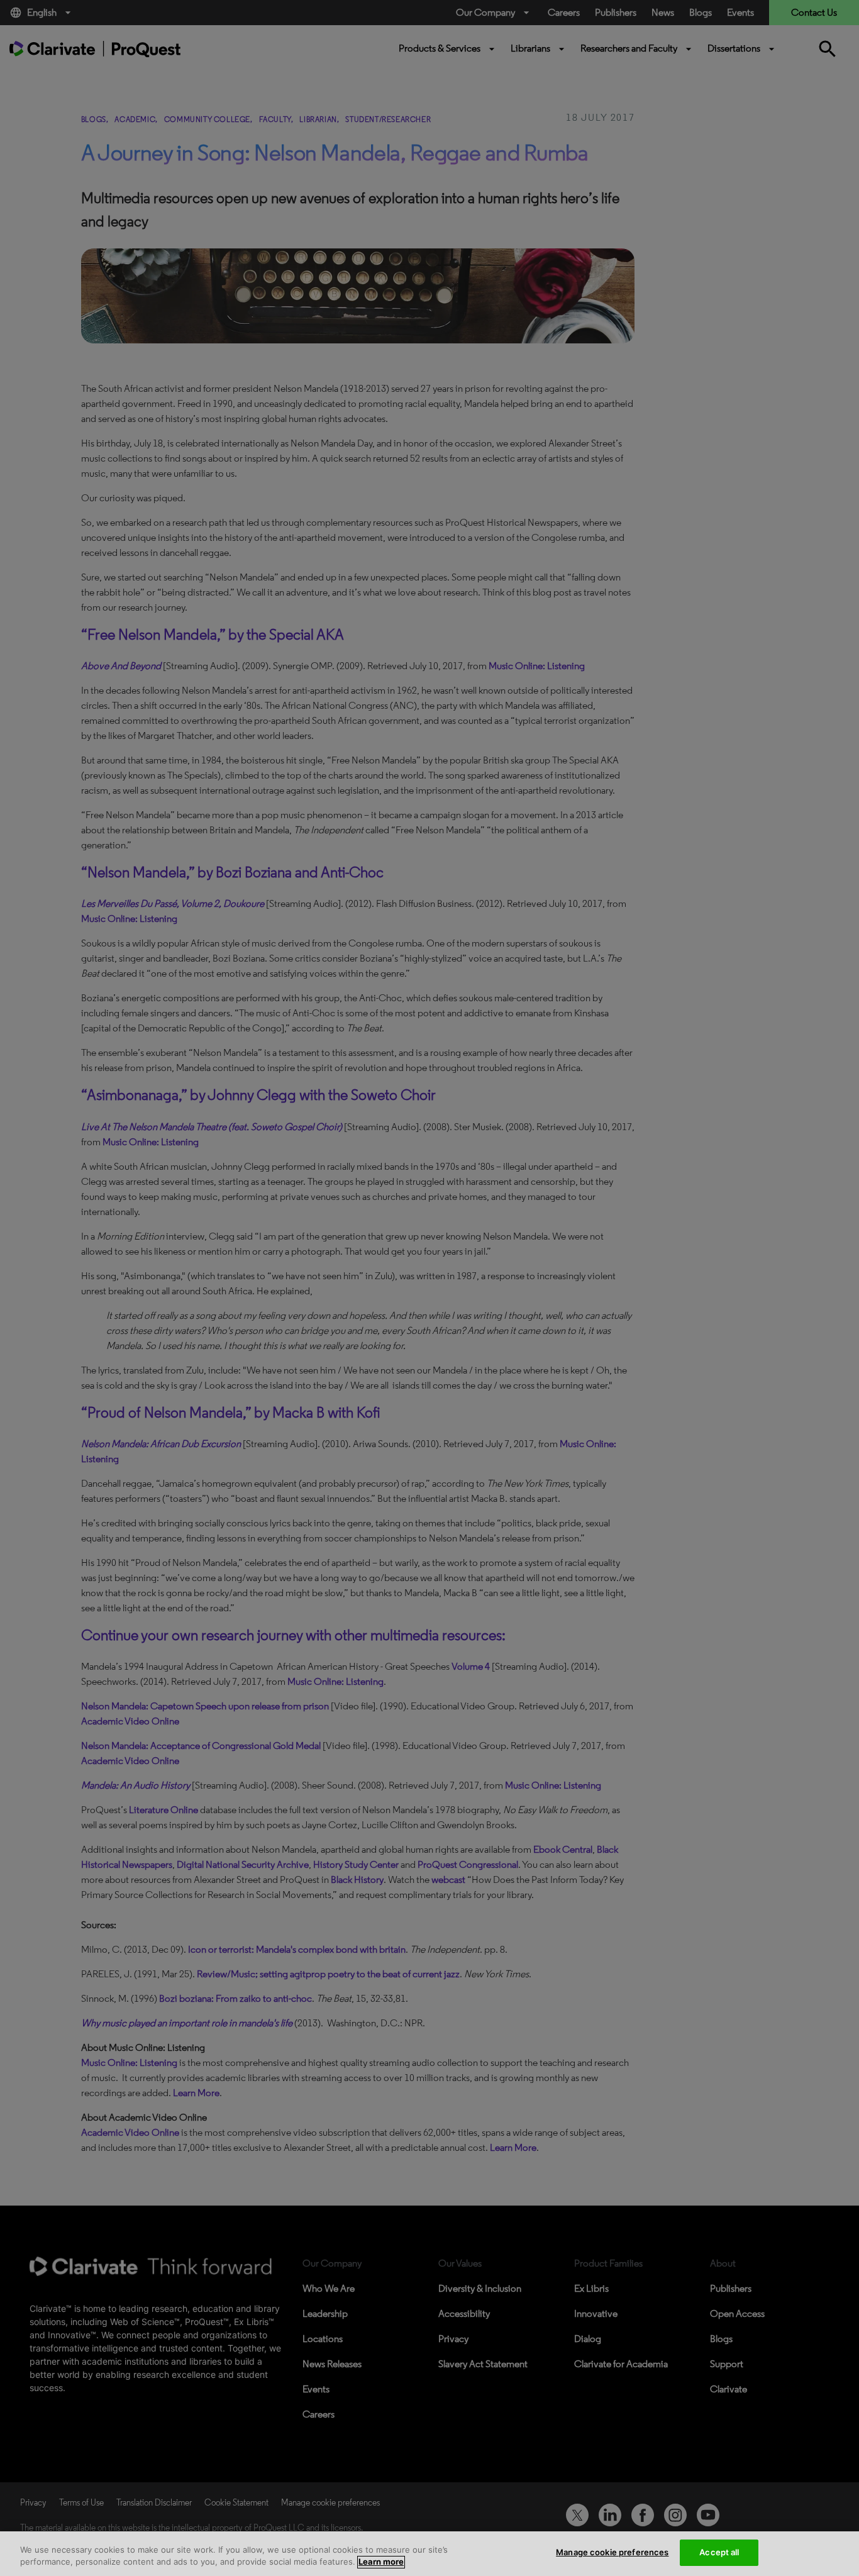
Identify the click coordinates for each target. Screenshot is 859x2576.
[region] (429, 2554)
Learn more (381, 2562)
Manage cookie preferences (612, 2552)
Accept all (719, 2552)
